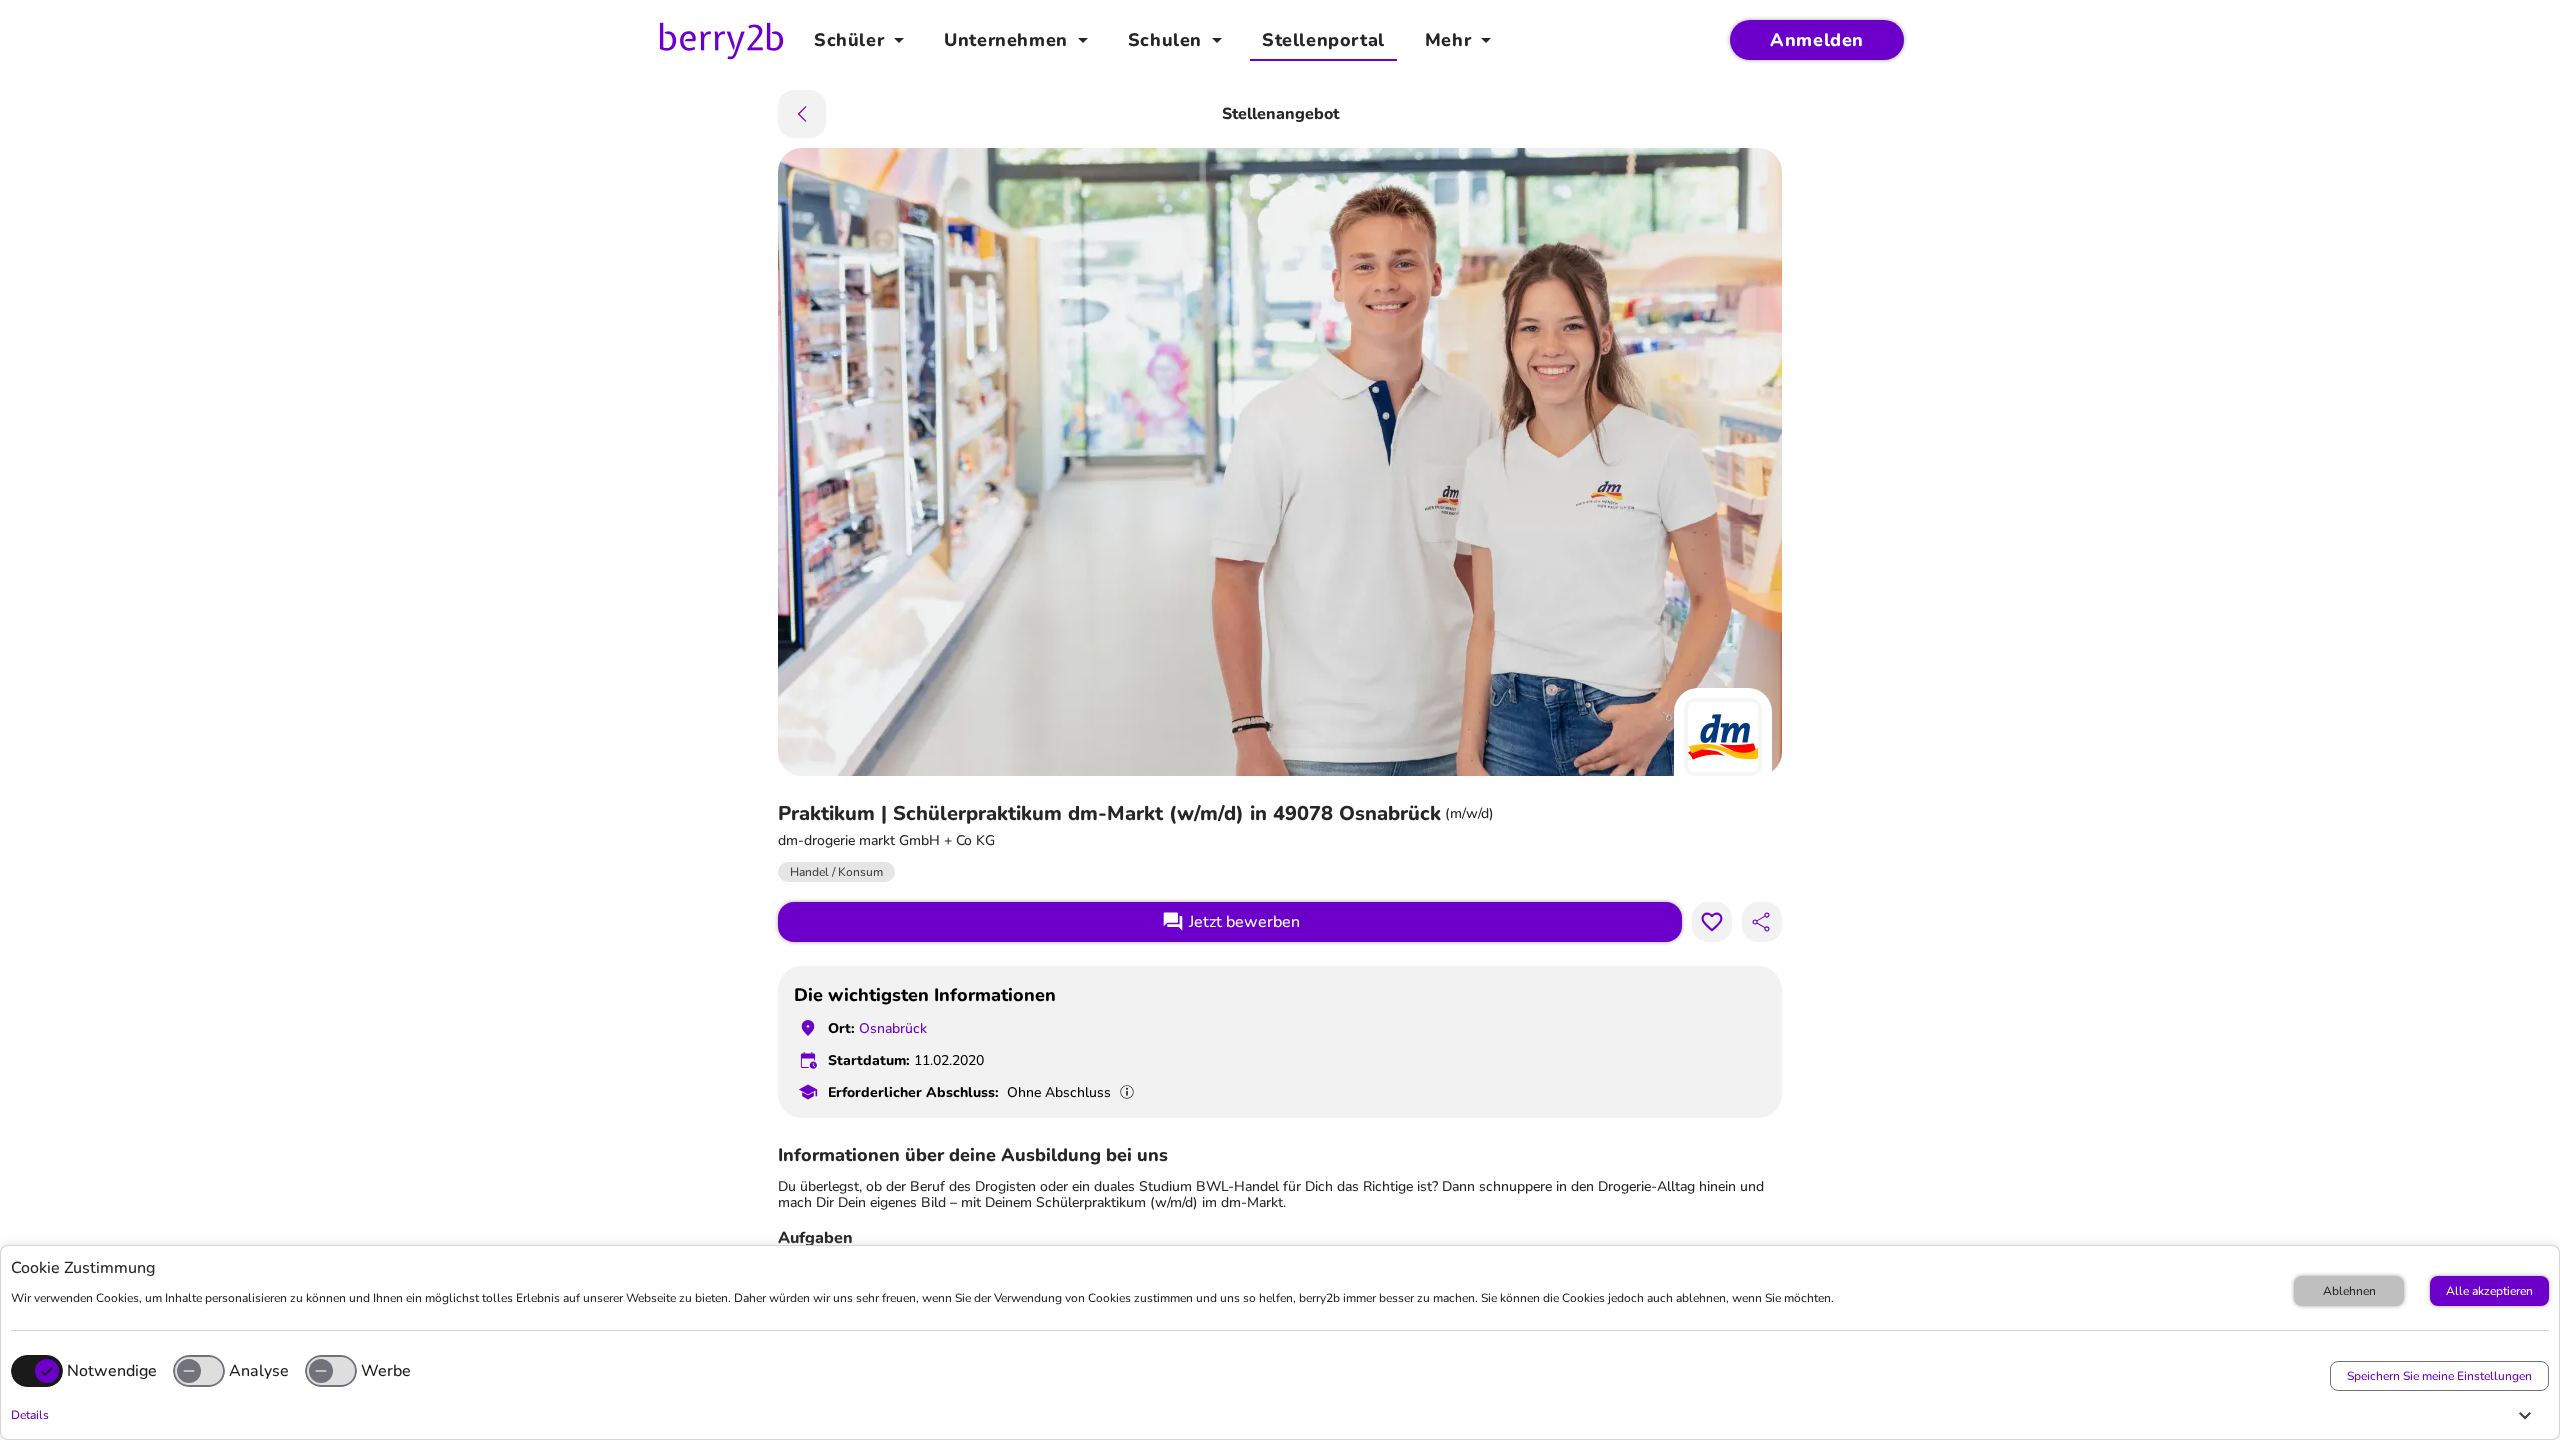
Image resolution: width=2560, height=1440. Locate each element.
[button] (1275, 1415)
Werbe (386, 1371)
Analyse (259, 1371)
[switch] (199, 1371)
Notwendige (112, 1371)
